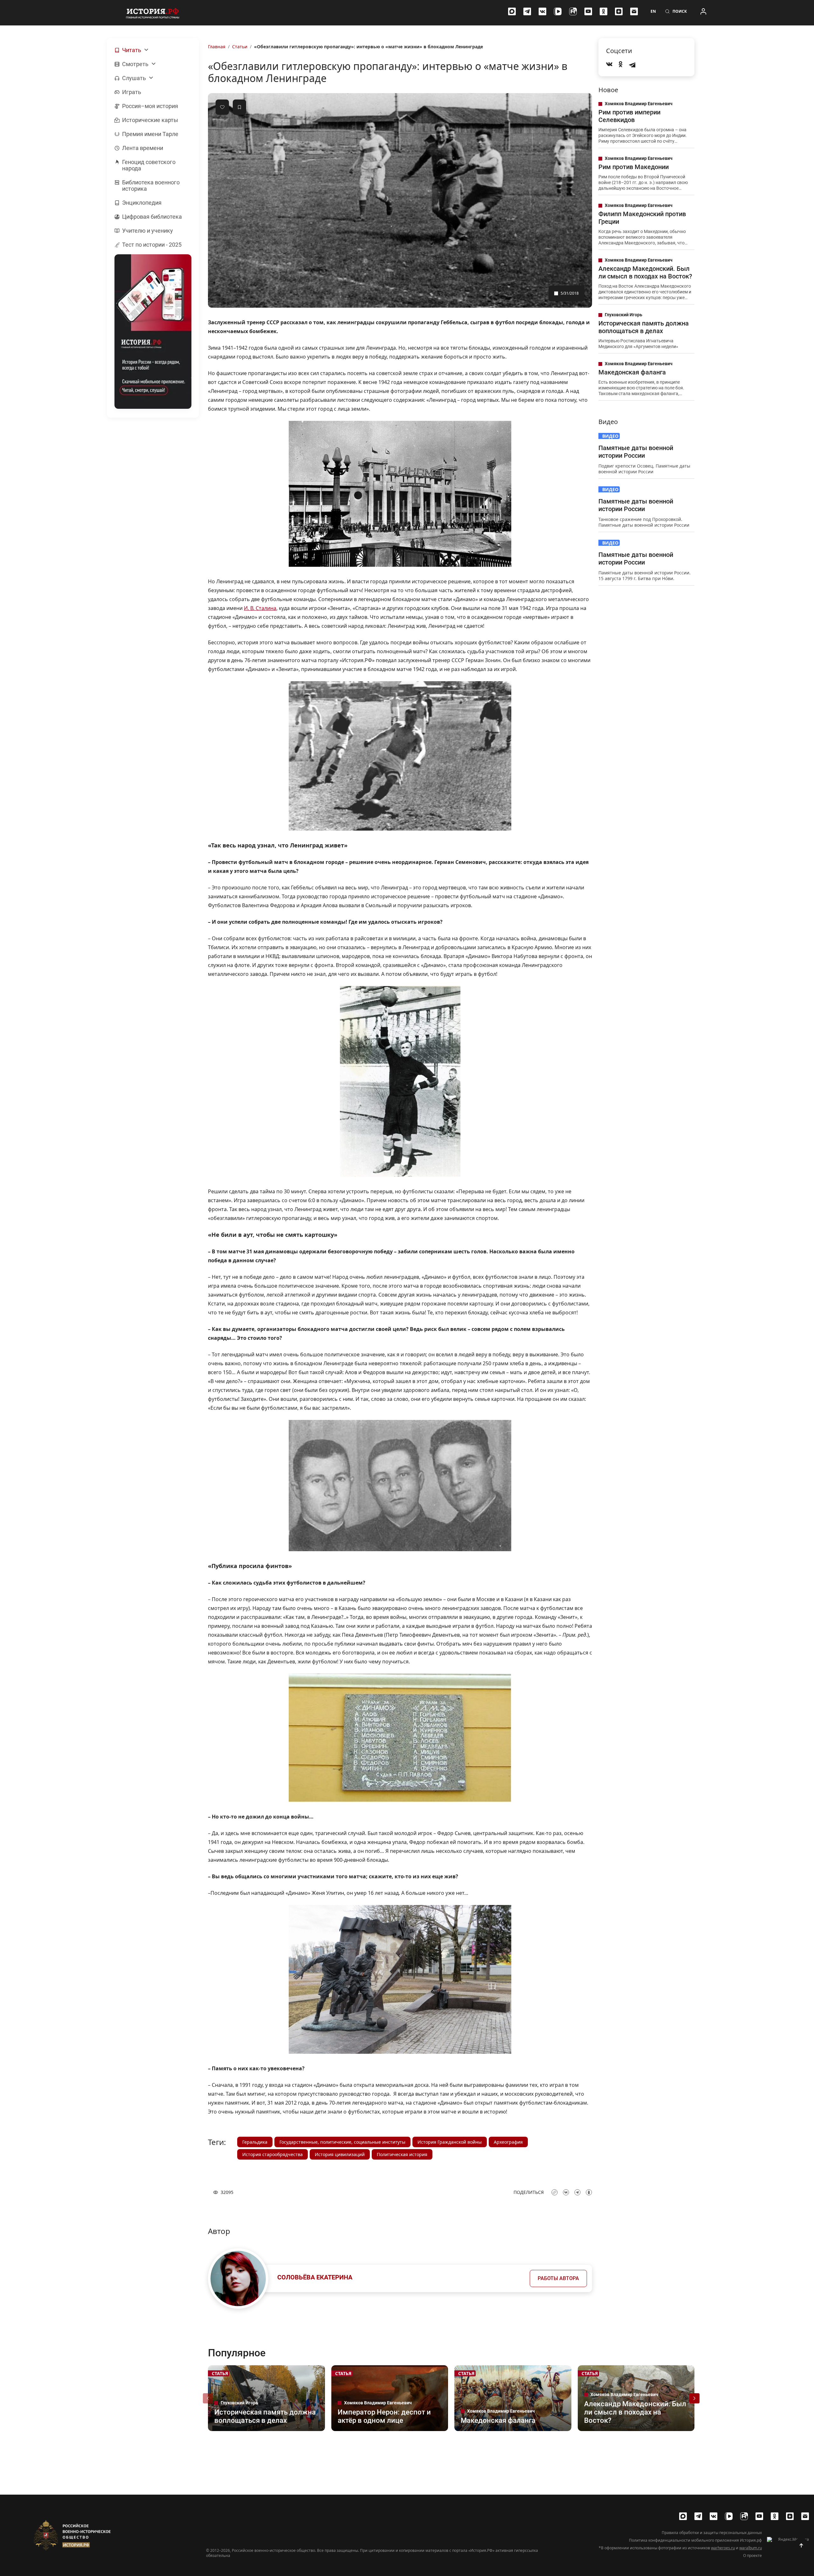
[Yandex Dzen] (619, 11)
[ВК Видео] (558, 11)
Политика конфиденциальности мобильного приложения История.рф (695, 2540)
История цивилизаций (340, 2154)
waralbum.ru (751, 2548)
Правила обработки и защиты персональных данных (712, 2533)
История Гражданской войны (450, 2142)
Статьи (240, 47)
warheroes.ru (723, 2548)
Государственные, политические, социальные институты (342, 2142)
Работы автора (558, 2278)
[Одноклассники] (604, 11)
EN (653, 11)
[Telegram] (527, 11)
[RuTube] (573, 11)
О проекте (752, 2556)
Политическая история (402, 2154)
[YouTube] (588, 11)
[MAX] (512, 11)
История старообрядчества (272, 2154)
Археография (508, 2142)
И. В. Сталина (260, 608)
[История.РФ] (153, 13)
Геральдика (255, 2142)
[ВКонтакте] (542, 11)
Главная (217, 47)
